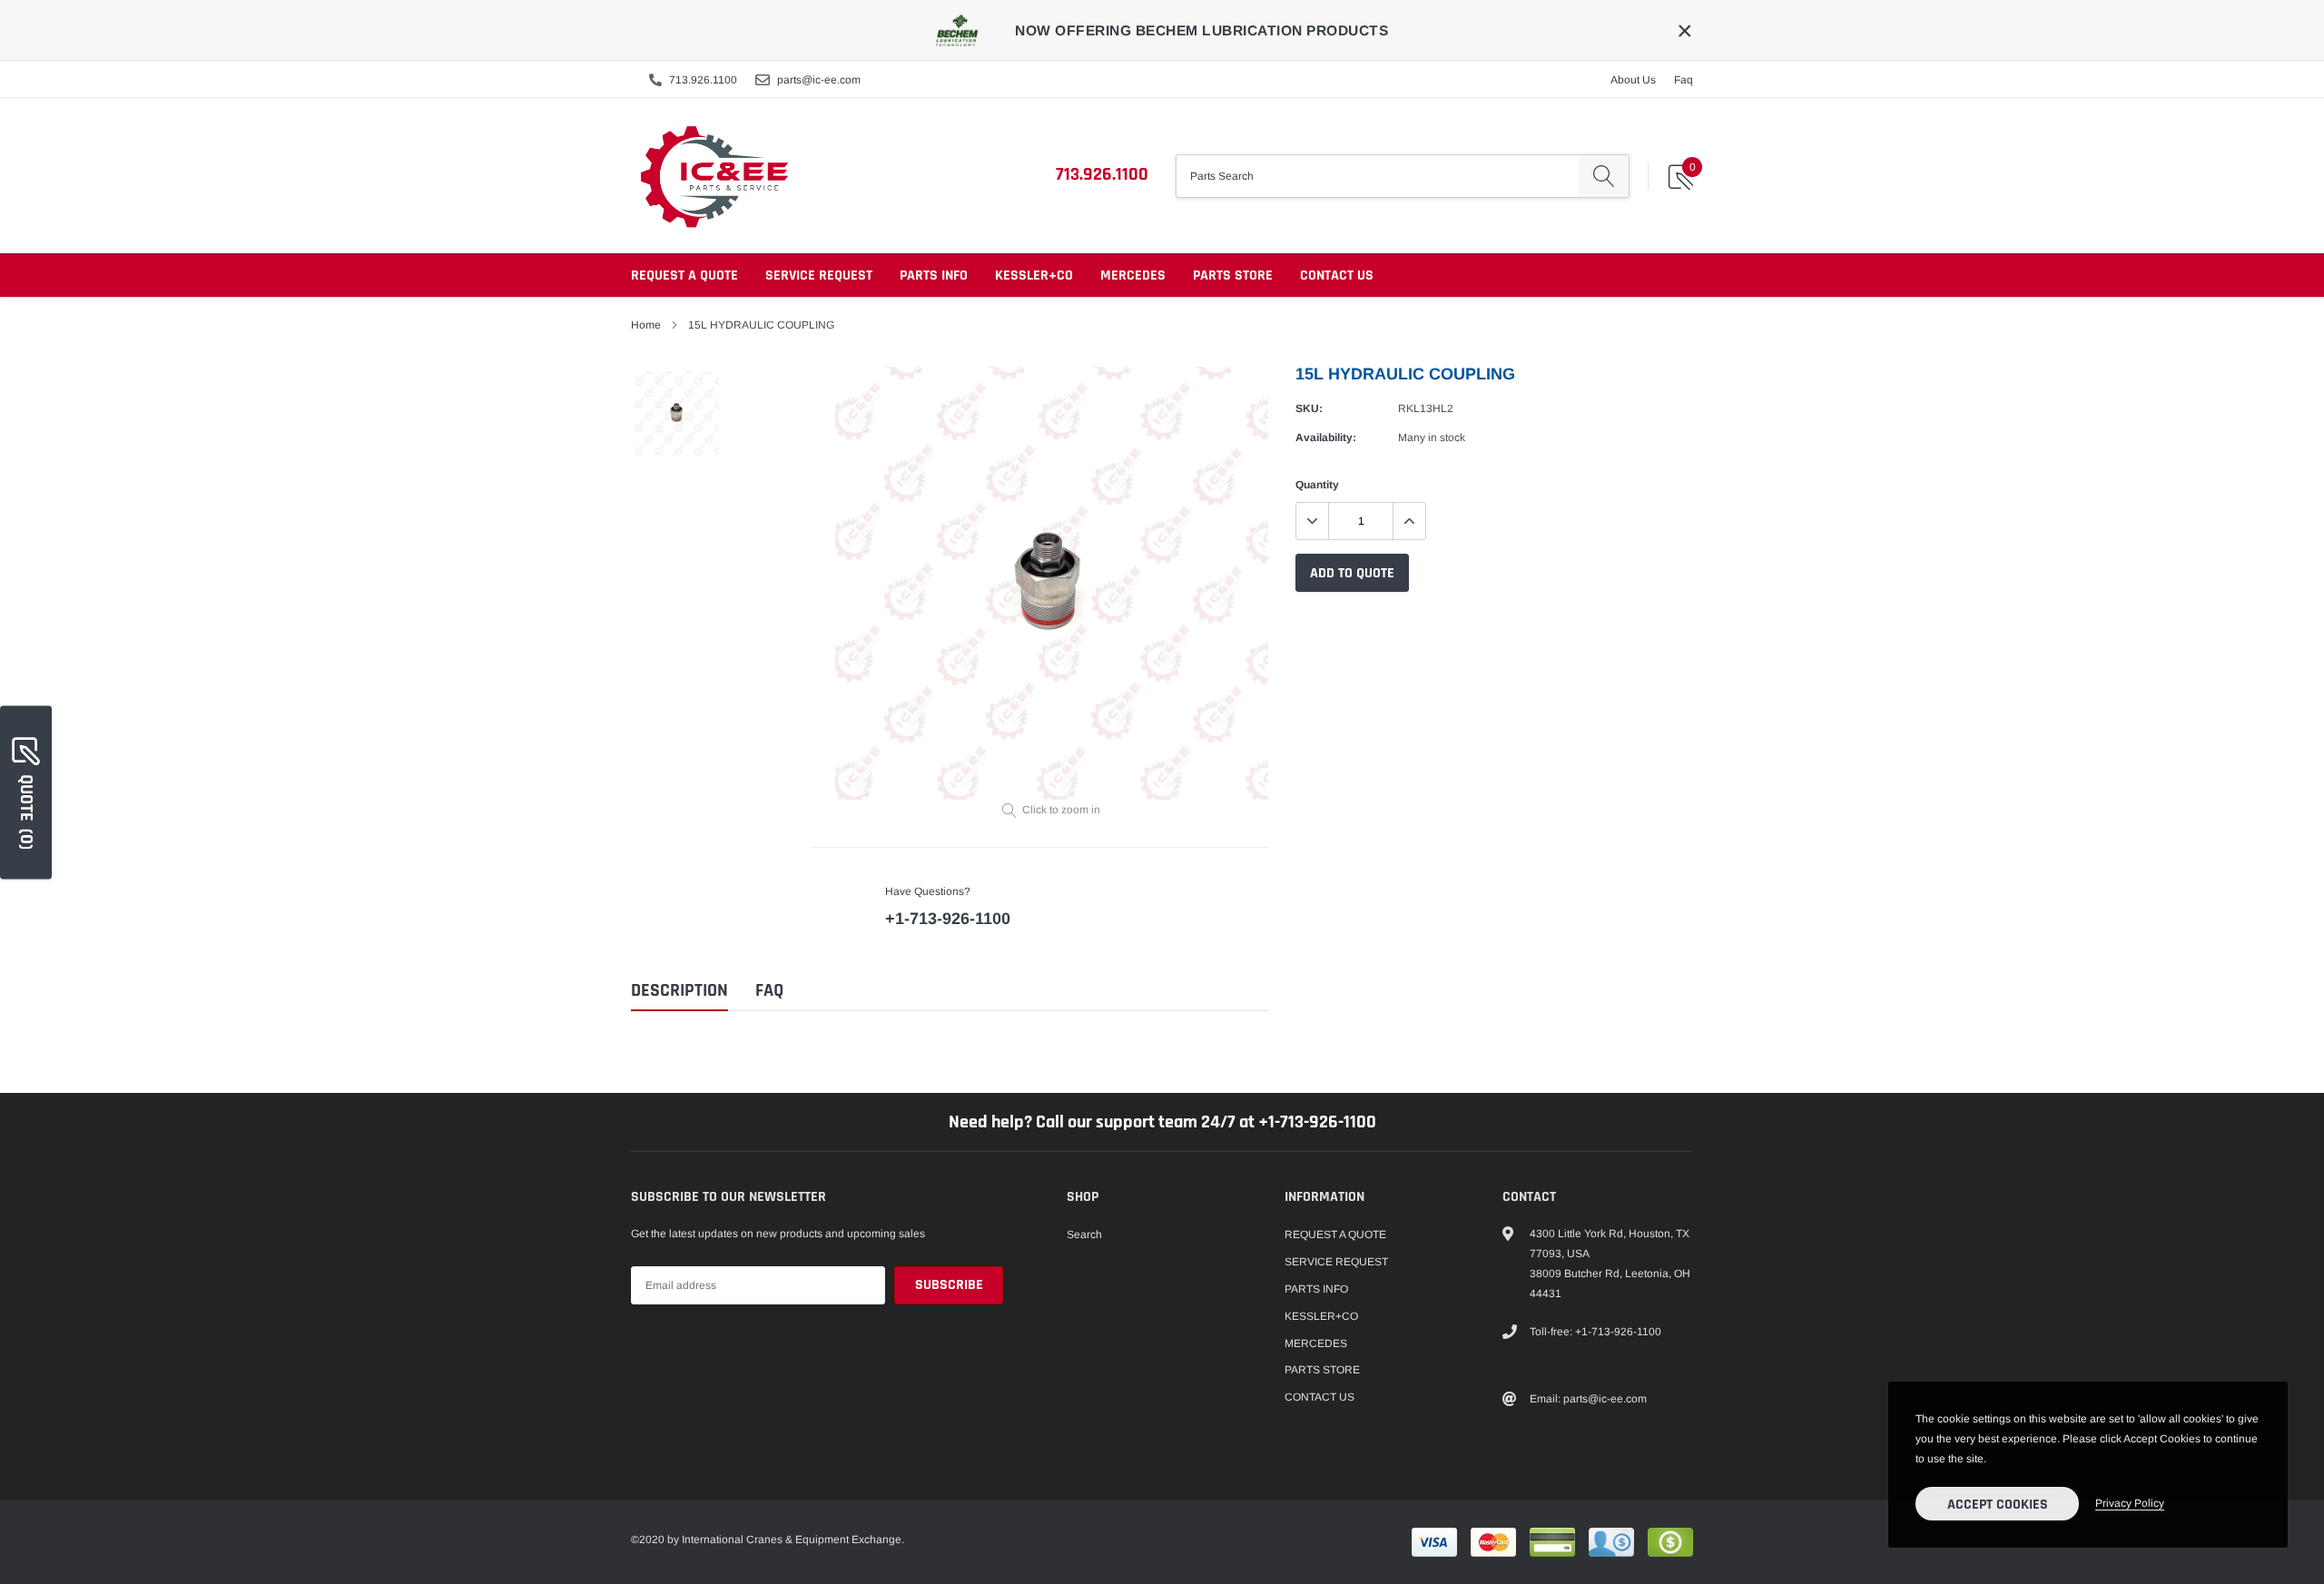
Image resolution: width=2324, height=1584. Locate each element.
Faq (1684, 80)
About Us (1633, 80)
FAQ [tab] (769, 991)
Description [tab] (679, 991)
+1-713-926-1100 (948, 919)
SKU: (1309, 408)
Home (646, 325)
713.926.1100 (703, 80)
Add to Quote (1352, 573)
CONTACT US (1337, 275)
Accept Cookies (1998, 1505)
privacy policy (2130, 1503)
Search (1084, 1235)
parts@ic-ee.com (819, 80)
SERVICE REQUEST (819, 275)
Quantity (1317, 485)
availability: (1326, 438)
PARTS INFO (934, 275)
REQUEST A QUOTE (684, 275)
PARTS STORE (1233, 275)
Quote (26, 811)
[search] (1604, 176)
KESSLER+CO (1034, 275)
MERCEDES (1133, 275)
